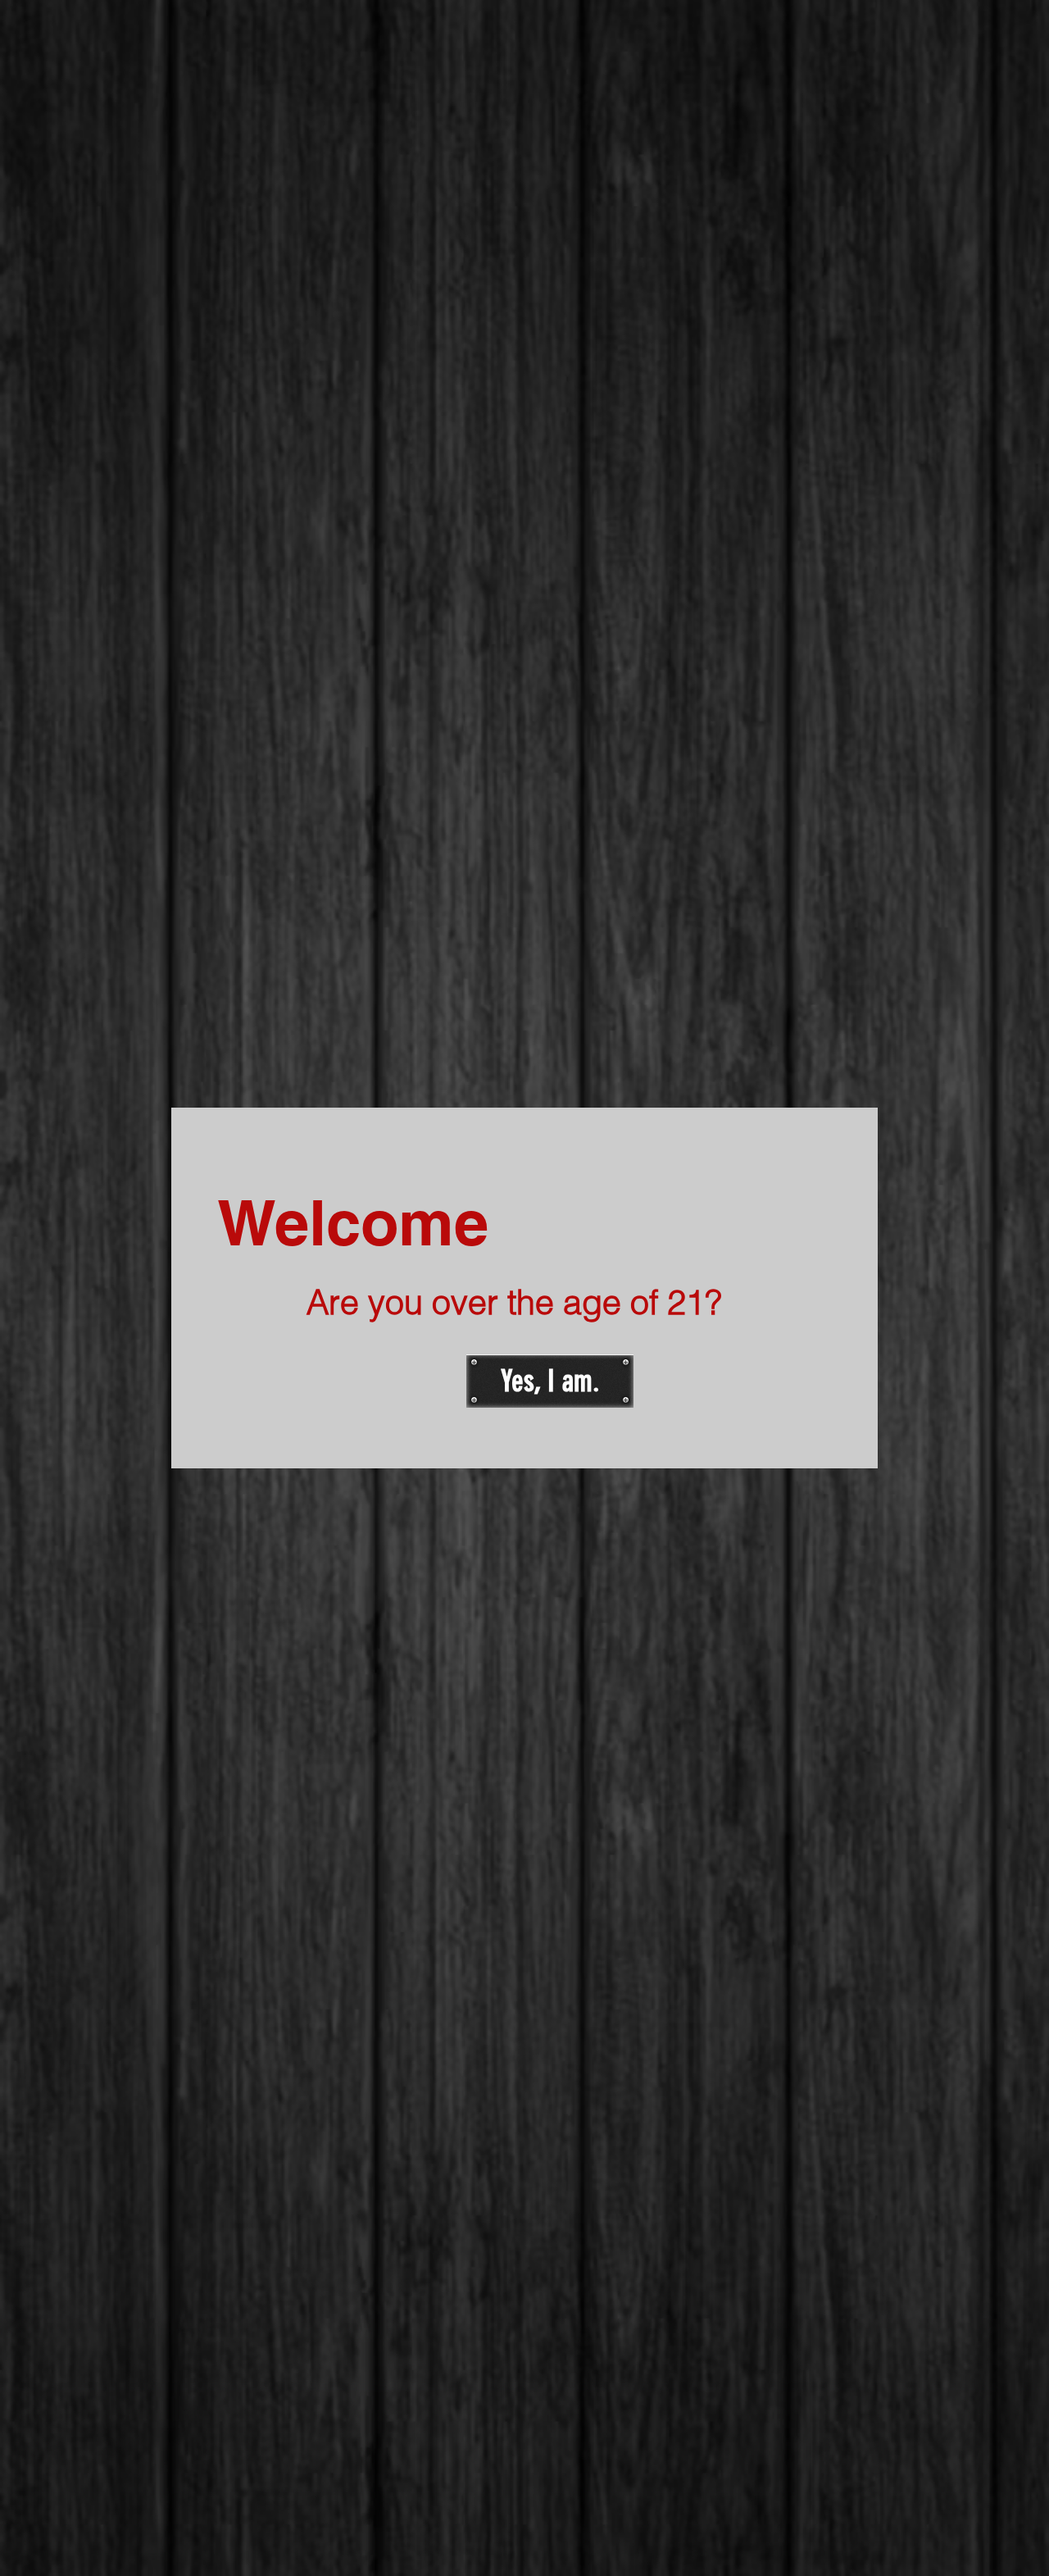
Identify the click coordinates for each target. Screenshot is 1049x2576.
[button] (550, 1381)
